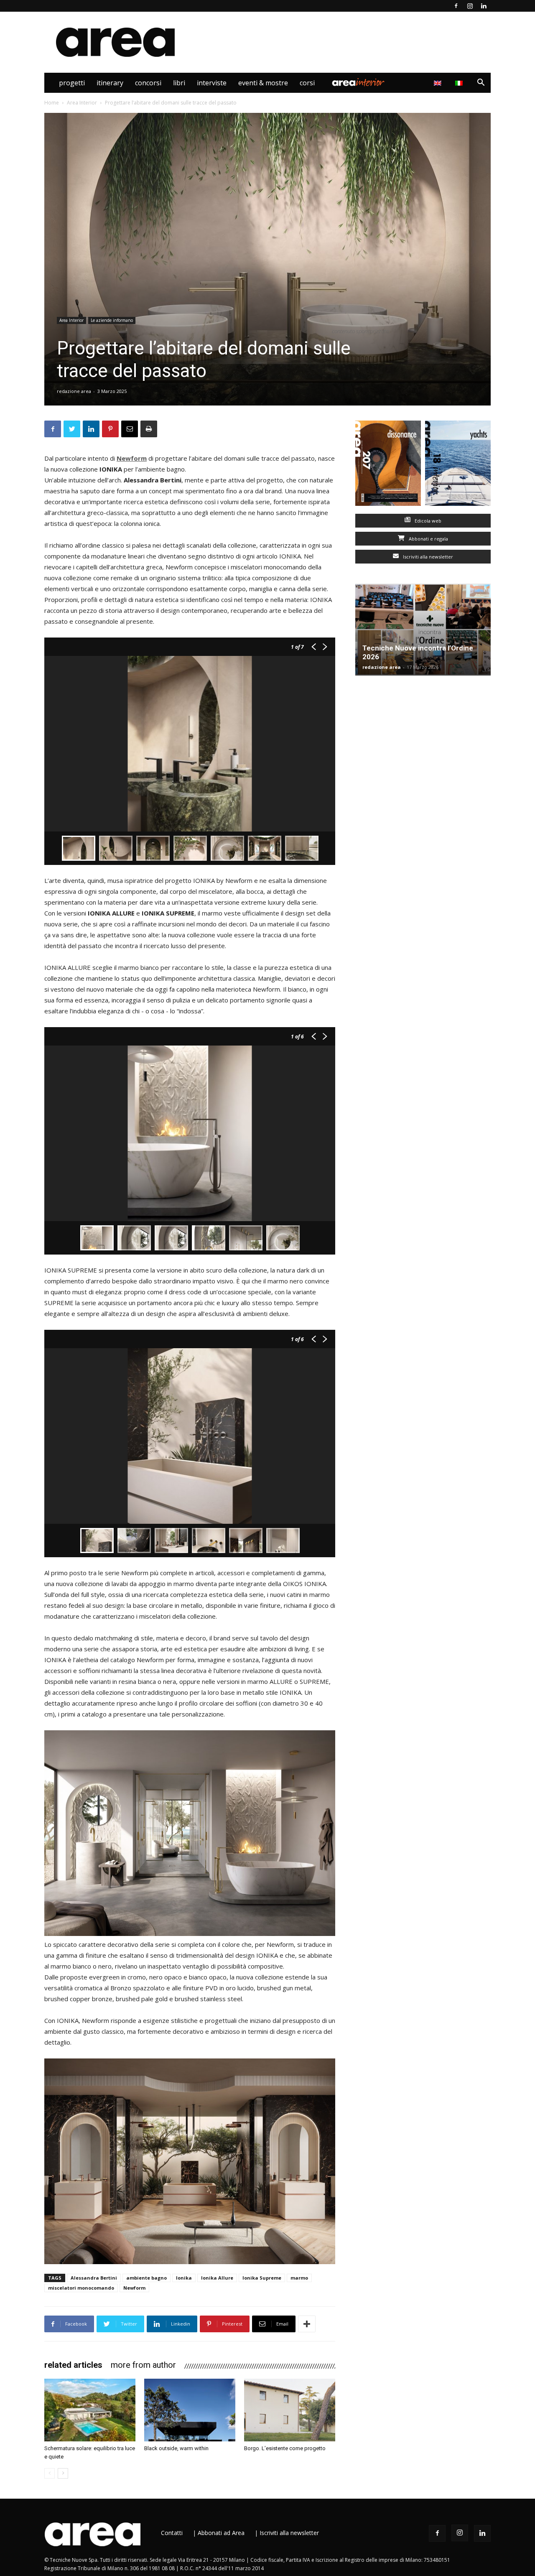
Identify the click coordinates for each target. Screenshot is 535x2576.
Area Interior (358, 83)
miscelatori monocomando (81, 2288)
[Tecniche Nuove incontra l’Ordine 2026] (423, 630)
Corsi (307, 83)
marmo (299, 2278)
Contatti (172, 2533)
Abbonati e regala (428, 539)
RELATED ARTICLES (73, 2365)
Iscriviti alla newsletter (427, 557)
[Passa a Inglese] (439, 83)
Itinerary (110, 83)
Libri (179, 83)
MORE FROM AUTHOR (143, 2365)
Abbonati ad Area (221, 2533)
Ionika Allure (217, 2278)
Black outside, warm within (176, 2448)
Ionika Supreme (262, 2278)
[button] (481, 83)
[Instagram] (470, 6)
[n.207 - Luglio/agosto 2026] (388, 465)
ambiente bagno (146, 2278)
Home (52, 103)
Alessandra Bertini (94, 2278)
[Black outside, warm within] (190, 2410)
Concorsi (148, 83)
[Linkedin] (484, 6)
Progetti (72, 83)
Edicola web (427, 521)
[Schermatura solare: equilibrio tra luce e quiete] (90, 2410)
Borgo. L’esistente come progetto (285, 2448)
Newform (132, 458)
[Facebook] (456, 6)
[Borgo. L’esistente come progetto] (290, 2410)
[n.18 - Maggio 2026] (458, 465)
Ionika (184, 2278)
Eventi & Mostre (263, 83)
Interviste (212, 83)
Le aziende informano (112, 320)
